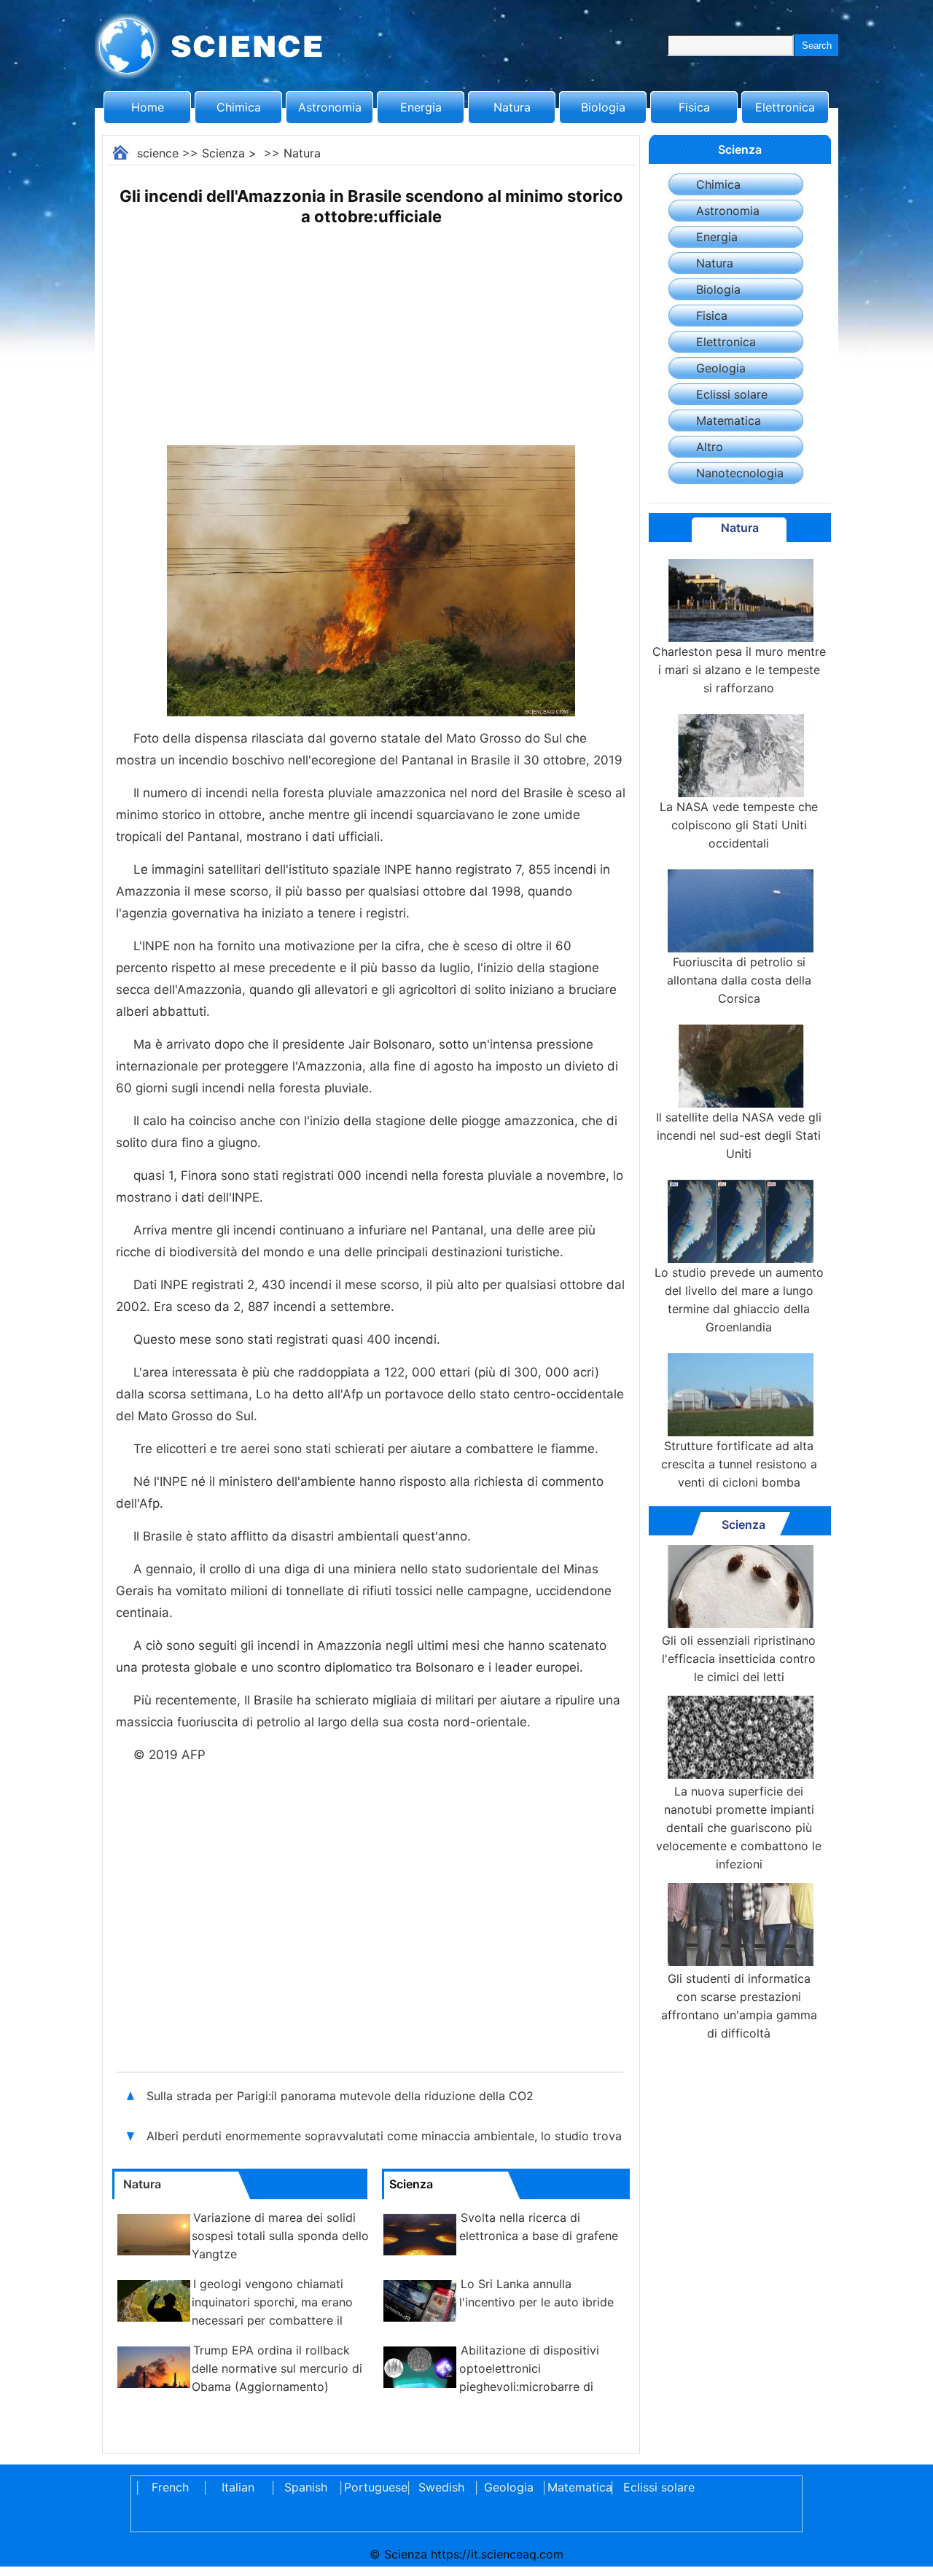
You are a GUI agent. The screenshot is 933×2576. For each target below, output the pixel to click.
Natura (512, 107)
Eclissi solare (732, 394)
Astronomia (330, 107)
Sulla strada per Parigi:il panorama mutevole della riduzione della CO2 (340, 2096)
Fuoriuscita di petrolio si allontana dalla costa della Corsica (739, 980)
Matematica (729, 420)
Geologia (721, 368)
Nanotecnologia (740, 473)
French (170, 2487)
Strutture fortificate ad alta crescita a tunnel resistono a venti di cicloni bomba (739, 1464)
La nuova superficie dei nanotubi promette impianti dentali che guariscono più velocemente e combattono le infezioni (739, 1828)
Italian (238, 2487)
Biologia (603, 107)
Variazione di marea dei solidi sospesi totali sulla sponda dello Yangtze (280, 2236)
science (158, 153)
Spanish (306, 2487)
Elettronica (785, 107)
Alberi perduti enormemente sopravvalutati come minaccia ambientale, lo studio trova (384, 2136)
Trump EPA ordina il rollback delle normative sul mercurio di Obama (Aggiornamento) (277, 2368)
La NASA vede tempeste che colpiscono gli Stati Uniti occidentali (739, 825)
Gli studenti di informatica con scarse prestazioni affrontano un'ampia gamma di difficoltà (739, 2006)
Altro (710, 447)
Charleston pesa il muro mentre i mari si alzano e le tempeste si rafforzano (739, 670)
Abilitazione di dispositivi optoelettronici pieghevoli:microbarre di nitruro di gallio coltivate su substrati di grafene (491, 2387)
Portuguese (373, 2487)
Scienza (223, 153)
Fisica (694, 107)
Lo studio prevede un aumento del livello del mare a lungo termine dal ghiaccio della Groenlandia (739, 1300)
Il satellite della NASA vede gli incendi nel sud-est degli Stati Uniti (739, 1135)
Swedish (441, 2487)
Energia (421, 107)
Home (148, 107)
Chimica (239, 107)
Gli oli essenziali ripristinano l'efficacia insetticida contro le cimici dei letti (739, 1659)
